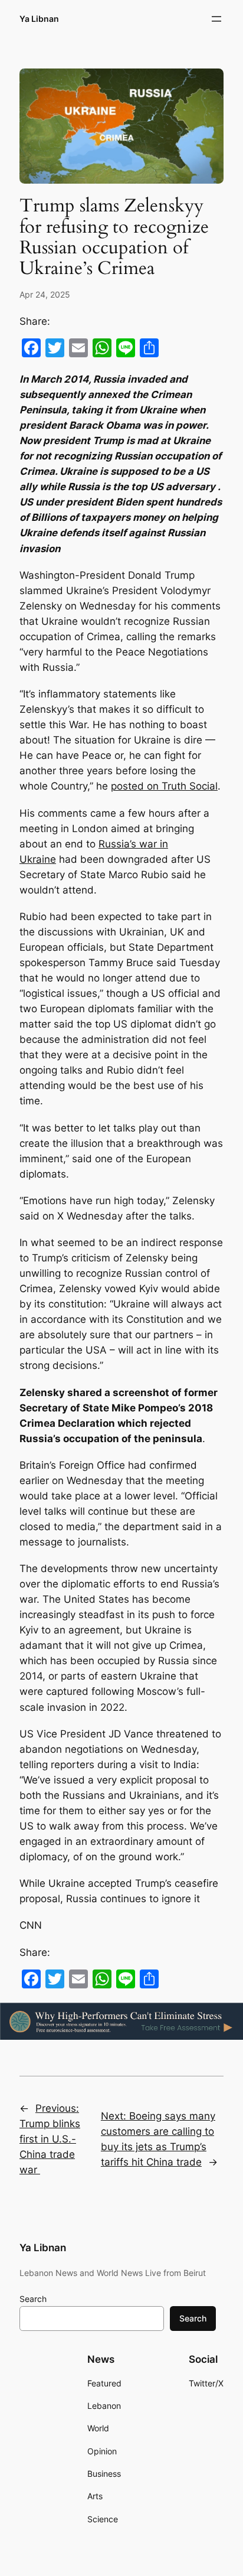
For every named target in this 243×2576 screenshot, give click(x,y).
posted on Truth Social (164, 786)
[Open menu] (216, 19)
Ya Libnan (39, 19)
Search (33, 2299)
